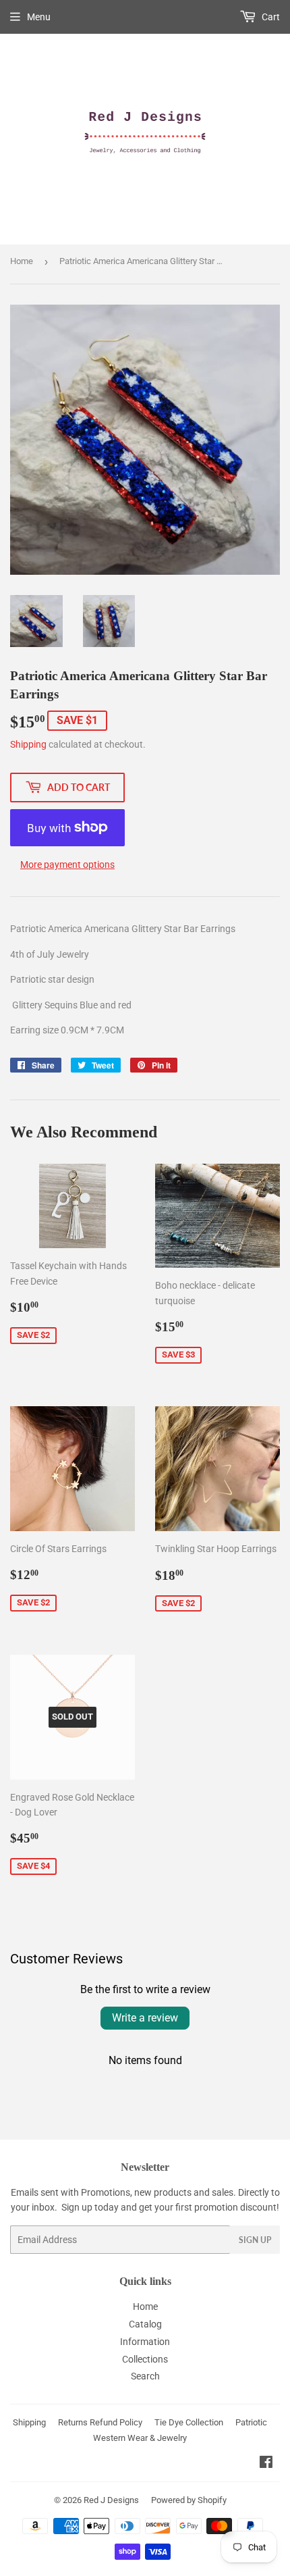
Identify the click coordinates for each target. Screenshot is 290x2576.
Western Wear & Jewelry (140, 2438)
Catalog (145, 2324)
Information (145, 2342)
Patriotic (251, 2422)
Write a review (145, 2018)
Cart (270, 17)
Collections (145, 2359)
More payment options (67, 865)
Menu (39, 17)
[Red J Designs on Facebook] (266, 2464)
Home (22, 261)
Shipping (28, 744)
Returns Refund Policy (100, 2422)
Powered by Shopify (189, 2500)
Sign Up (255, 2240)
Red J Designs (111, 2500)
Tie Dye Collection (189, 2422)
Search (145, 2376)
